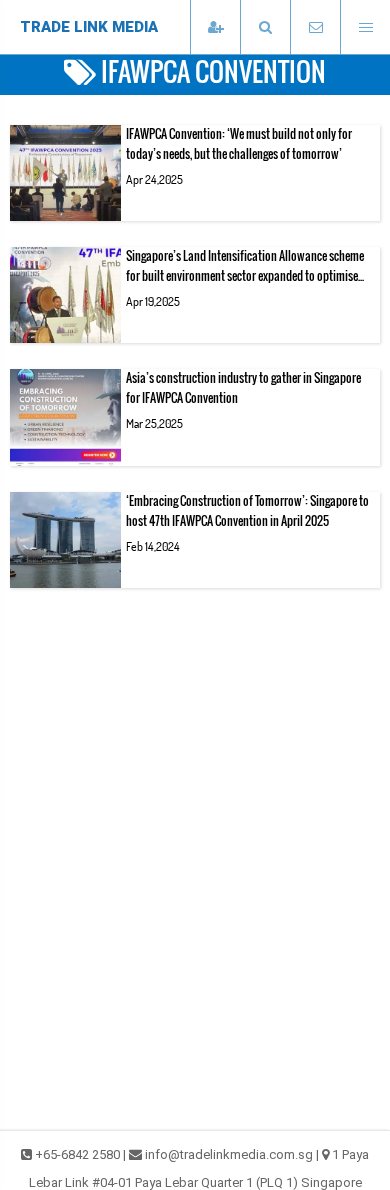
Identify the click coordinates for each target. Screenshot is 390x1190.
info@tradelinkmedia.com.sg (229, 1154)
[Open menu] (365, 27)
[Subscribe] (215, 27)
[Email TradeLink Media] (315, 27)
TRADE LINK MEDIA (89, 27)
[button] (265, 27)
